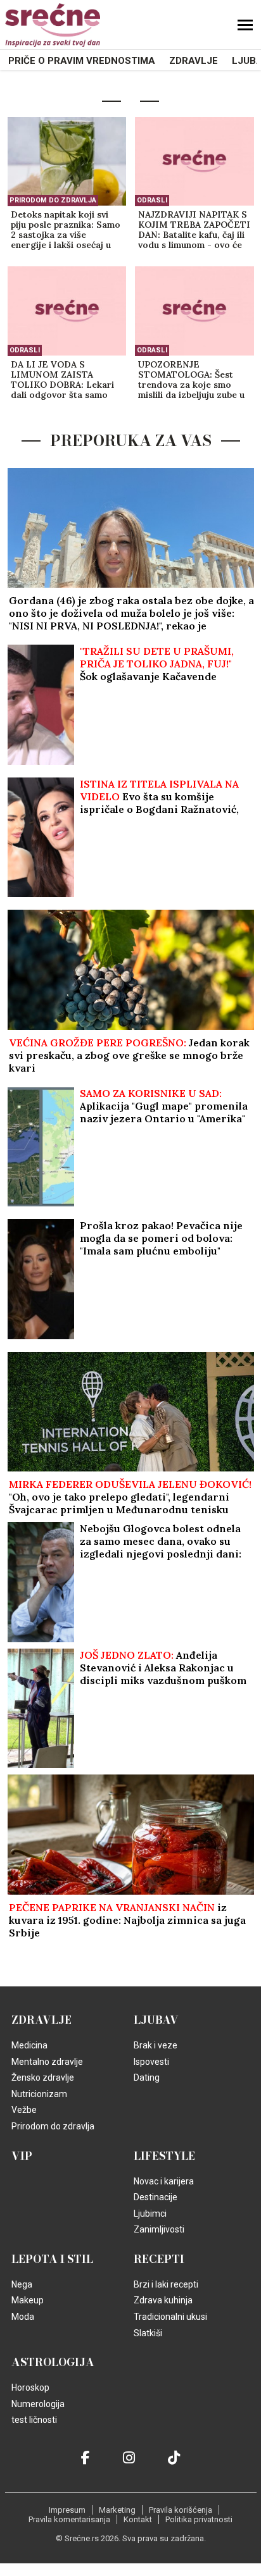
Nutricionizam (39, 2094)
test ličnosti (34, 2420)
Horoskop (30, 2387)
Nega (22, 2284)
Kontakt (138, 2519)
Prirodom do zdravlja (53, 200)
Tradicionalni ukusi (170, 2317)
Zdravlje (194, 61)
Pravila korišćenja (181, 2510)
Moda (23, 2317)
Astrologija (53, 2362)
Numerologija (38, 2404)
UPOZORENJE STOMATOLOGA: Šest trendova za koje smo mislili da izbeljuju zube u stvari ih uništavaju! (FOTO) (191, 380)
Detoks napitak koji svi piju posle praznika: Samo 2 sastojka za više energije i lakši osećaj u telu (66, 230)
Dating (147, 2078)
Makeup (28, 2300)
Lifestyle (164, 2156)
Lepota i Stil (52, 2259)
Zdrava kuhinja (163, 2300)
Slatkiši (148, 2333)
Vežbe (24, 2110)
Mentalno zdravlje (47, 2062)
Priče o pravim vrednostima (82, 61)
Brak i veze (156, 2045)
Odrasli (152, 200)
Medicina (29, 2045)
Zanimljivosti (159, 2229)
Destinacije (156, 2197)
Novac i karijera (164, 2181)
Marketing (117, 2510)
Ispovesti (151, 2062)
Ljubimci (150, 2214)
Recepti (159, 2259)
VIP (22, 2156)
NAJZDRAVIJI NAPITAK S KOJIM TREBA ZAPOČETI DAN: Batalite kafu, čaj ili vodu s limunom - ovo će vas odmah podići (194, 230)
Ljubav (156, 2020)
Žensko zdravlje (43, 2078)
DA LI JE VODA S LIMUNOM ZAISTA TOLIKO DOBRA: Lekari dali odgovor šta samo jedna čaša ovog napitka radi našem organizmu (62, 380)
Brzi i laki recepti (166, 2284)
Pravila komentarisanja (69, 2519)
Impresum (67, 2510)
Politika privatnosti (199, 2519)
